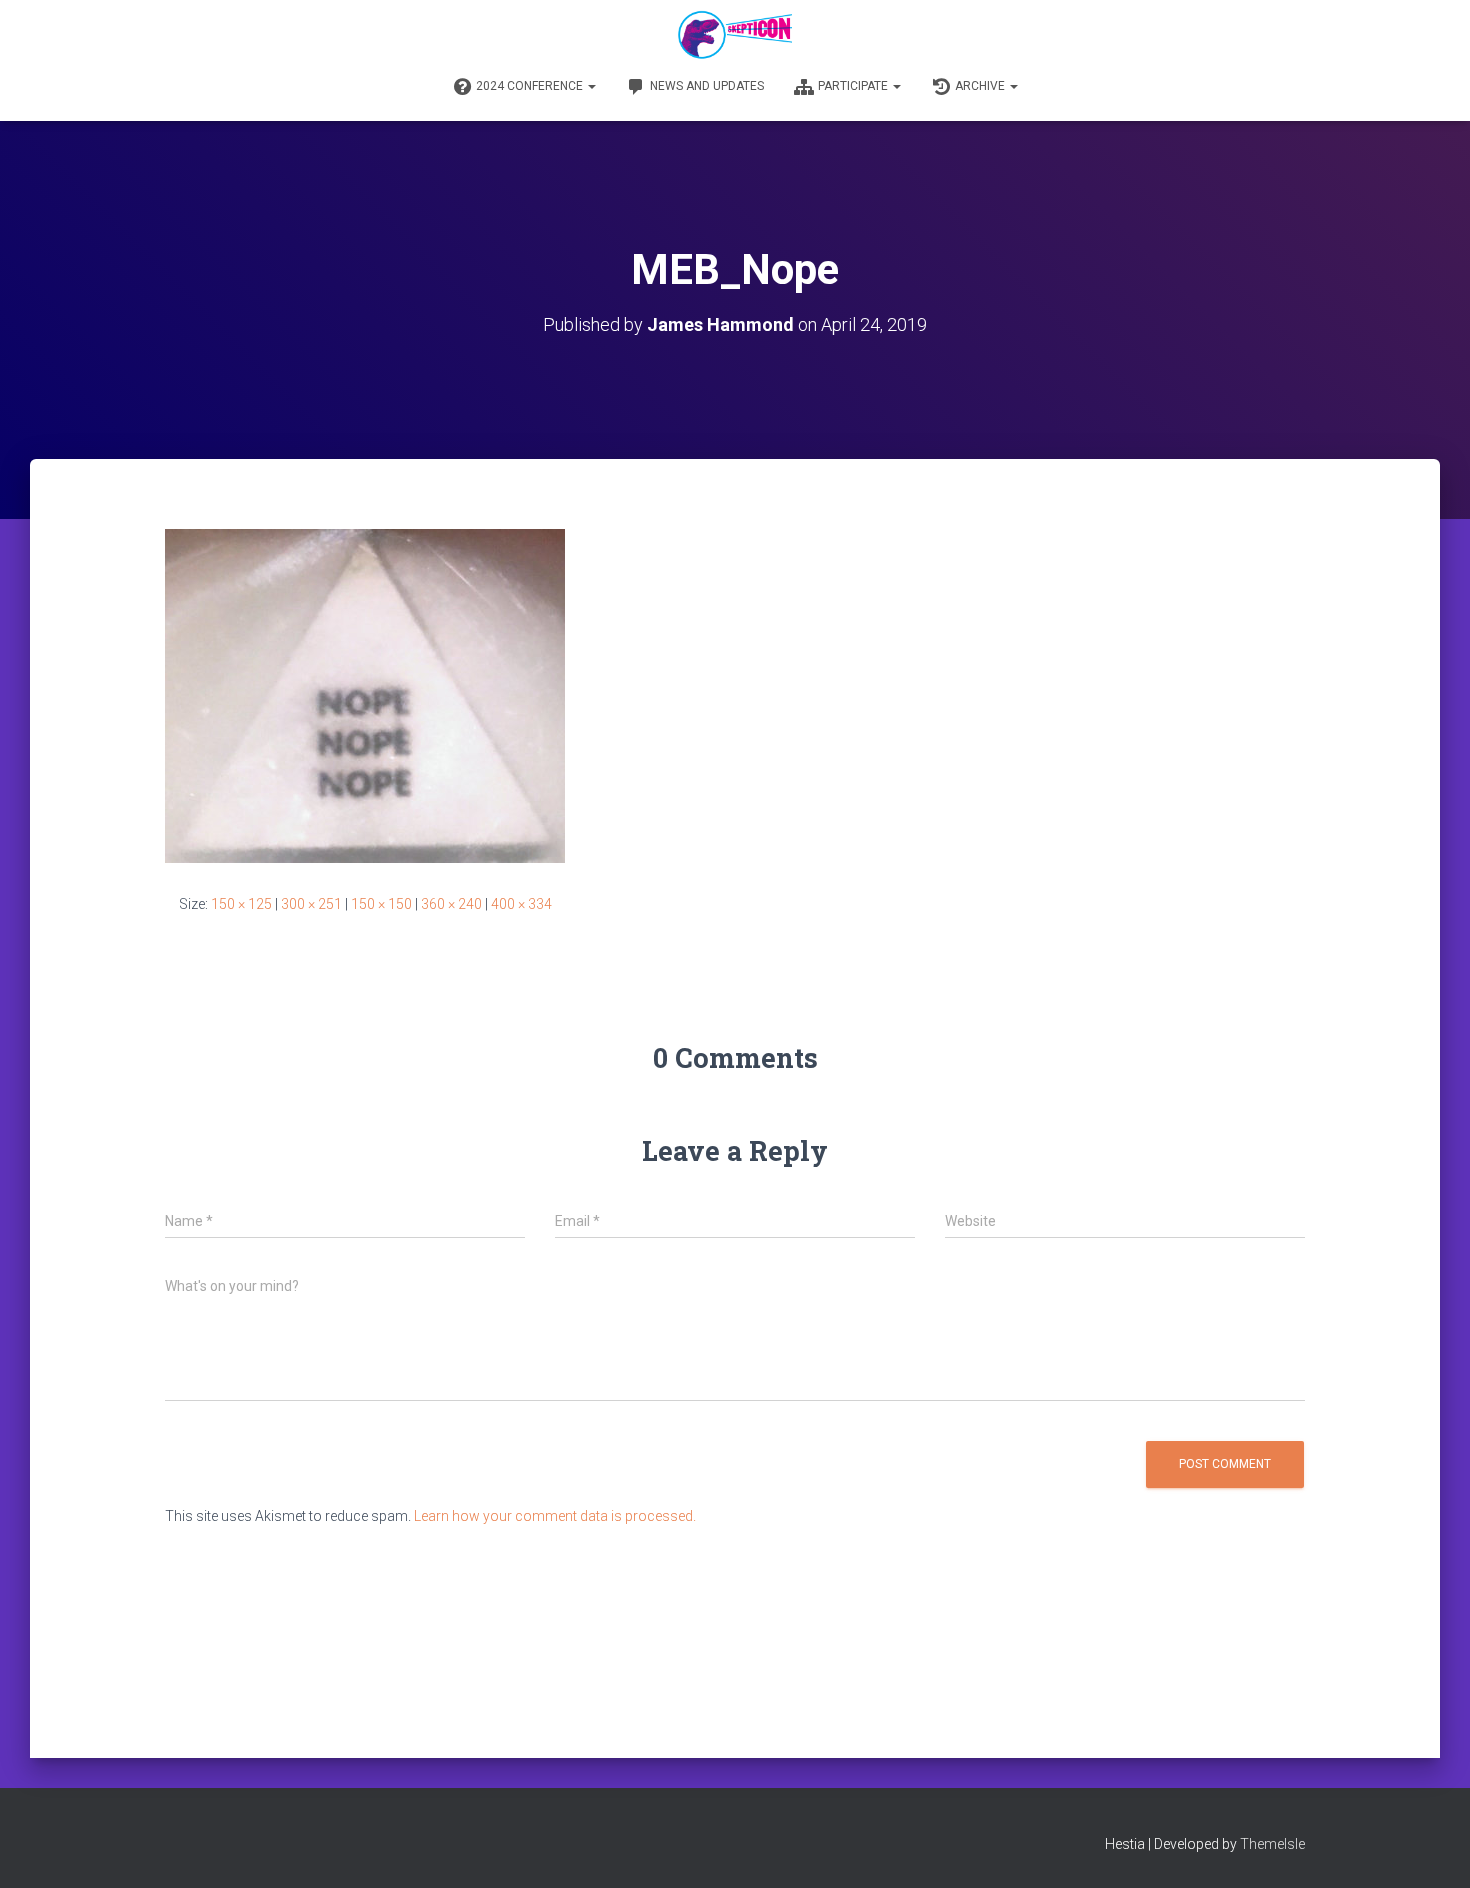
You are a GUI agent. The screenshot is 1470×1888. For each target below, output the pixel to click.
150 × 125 (241, 904)
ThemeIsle (1272, 1844)
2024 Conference (531, 86)
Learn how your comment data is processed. (555, 1516)
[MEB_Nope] (365, 695)
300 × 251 (311, 904)
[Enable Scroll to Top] (1430, 1848)
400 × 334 (521, 904)
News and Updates (707, 86)
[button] (591, 86)
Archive (981, 86)
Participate (854, 86)
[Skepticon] (735, 35)
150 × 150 (381, 904)
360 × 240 (451, 904)
